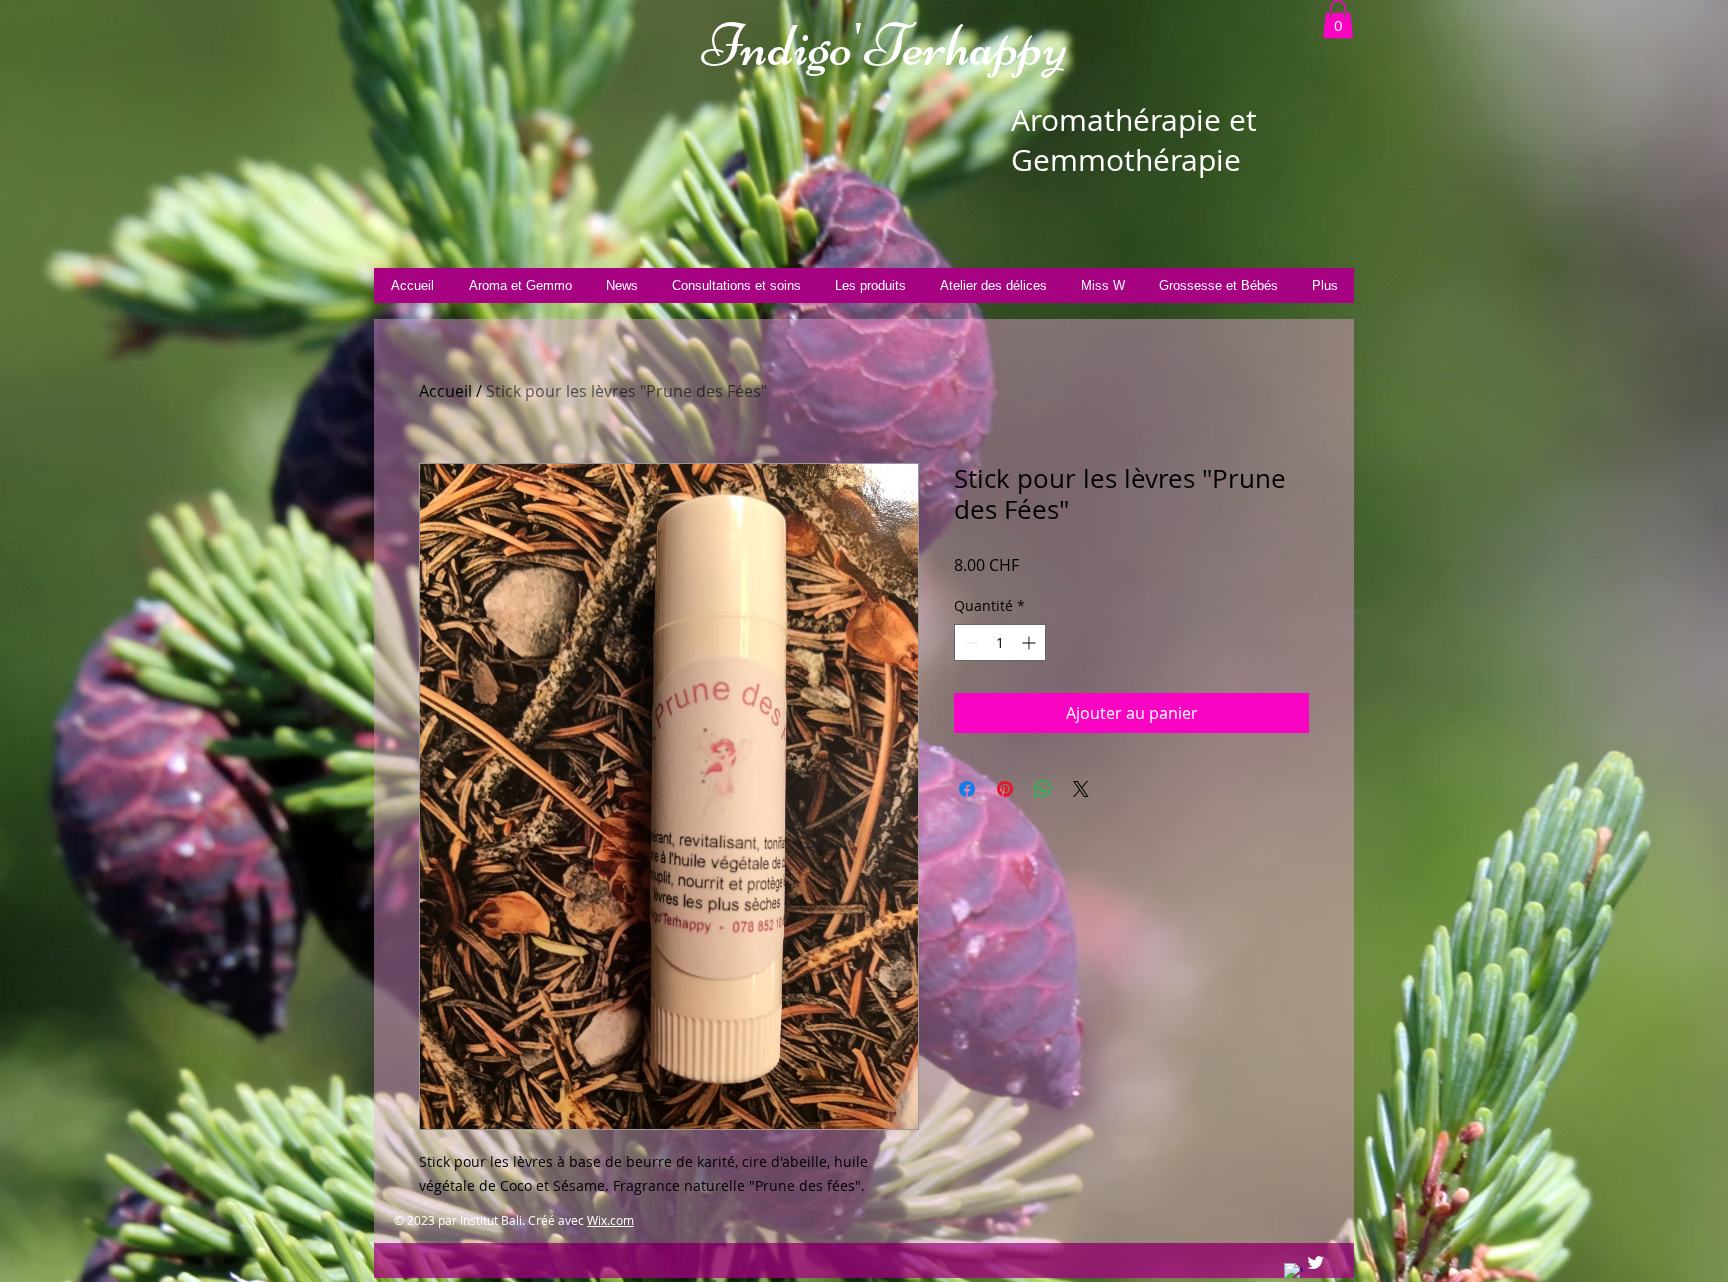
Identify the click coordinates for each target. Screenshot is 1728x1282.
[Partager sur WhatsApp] (1043, 789)
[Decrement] (969, 642)
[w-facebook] (1293, 1272)
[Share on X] (1081, 789)
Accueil (445, 391)
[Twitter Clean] (1315, 1262)
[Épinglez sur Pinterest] (1005, 789)
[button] (1338, 19)
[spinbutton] (1000, 642)
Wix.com (610, 1220)
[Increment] (1030, 642)
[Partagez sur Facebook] (967, 789)
